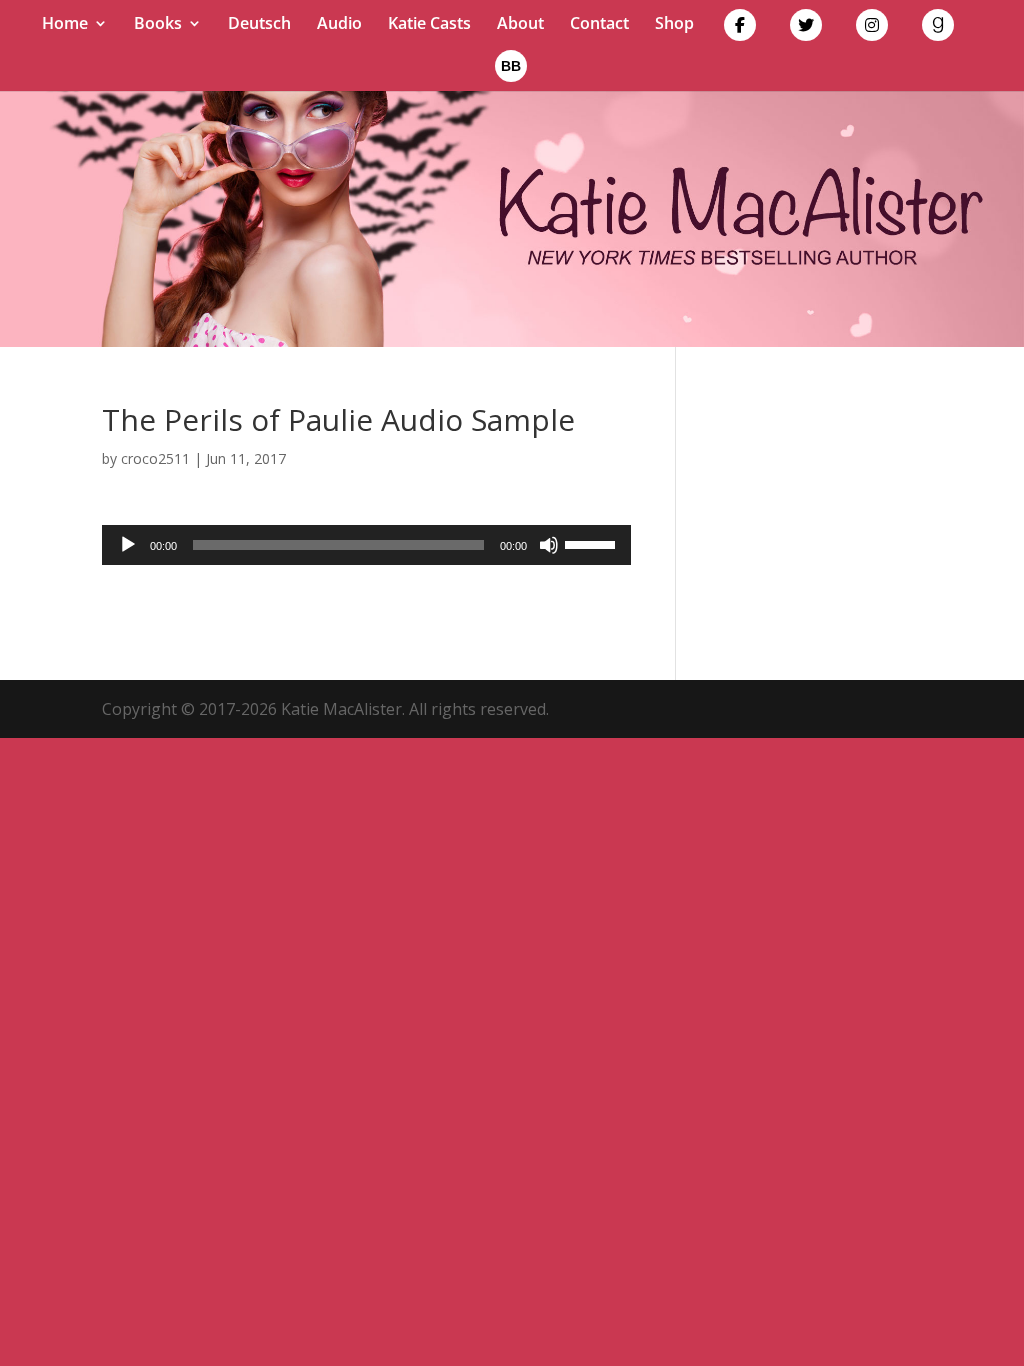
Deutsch (259, 25)
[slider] (593, 543)
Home (65, 25)
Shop (674, 25)
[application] (366, 545)
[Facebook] (740, 29)
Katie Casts (429, 25)
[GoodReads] (938, 29)
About (520, 25)
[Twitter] (806, 29)
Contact (599, 25)
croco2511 (155, 458)
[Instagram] (872, 29)
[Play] (128, 545)
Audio (339, 25)
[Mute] (549, 545)
